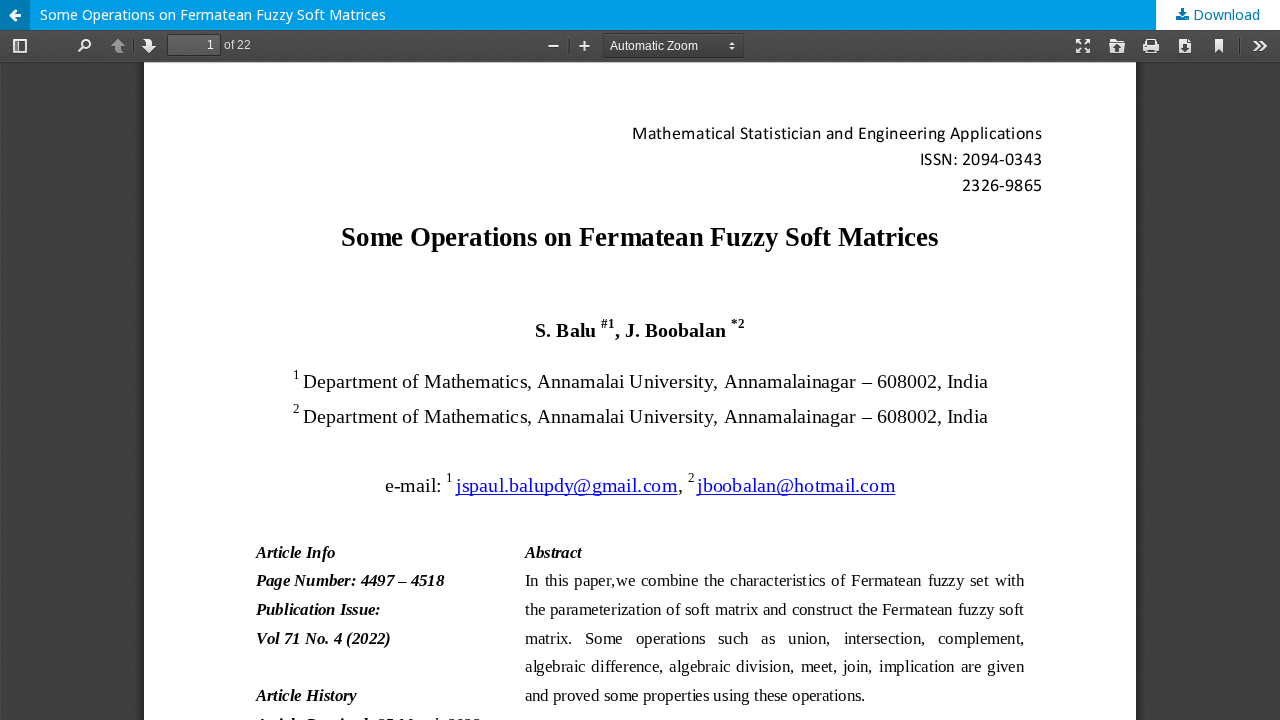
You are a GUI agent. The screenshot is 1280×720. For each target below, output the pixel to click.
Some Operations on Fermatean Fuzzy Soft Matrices (213, 14)
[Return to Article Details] (15, 15)
